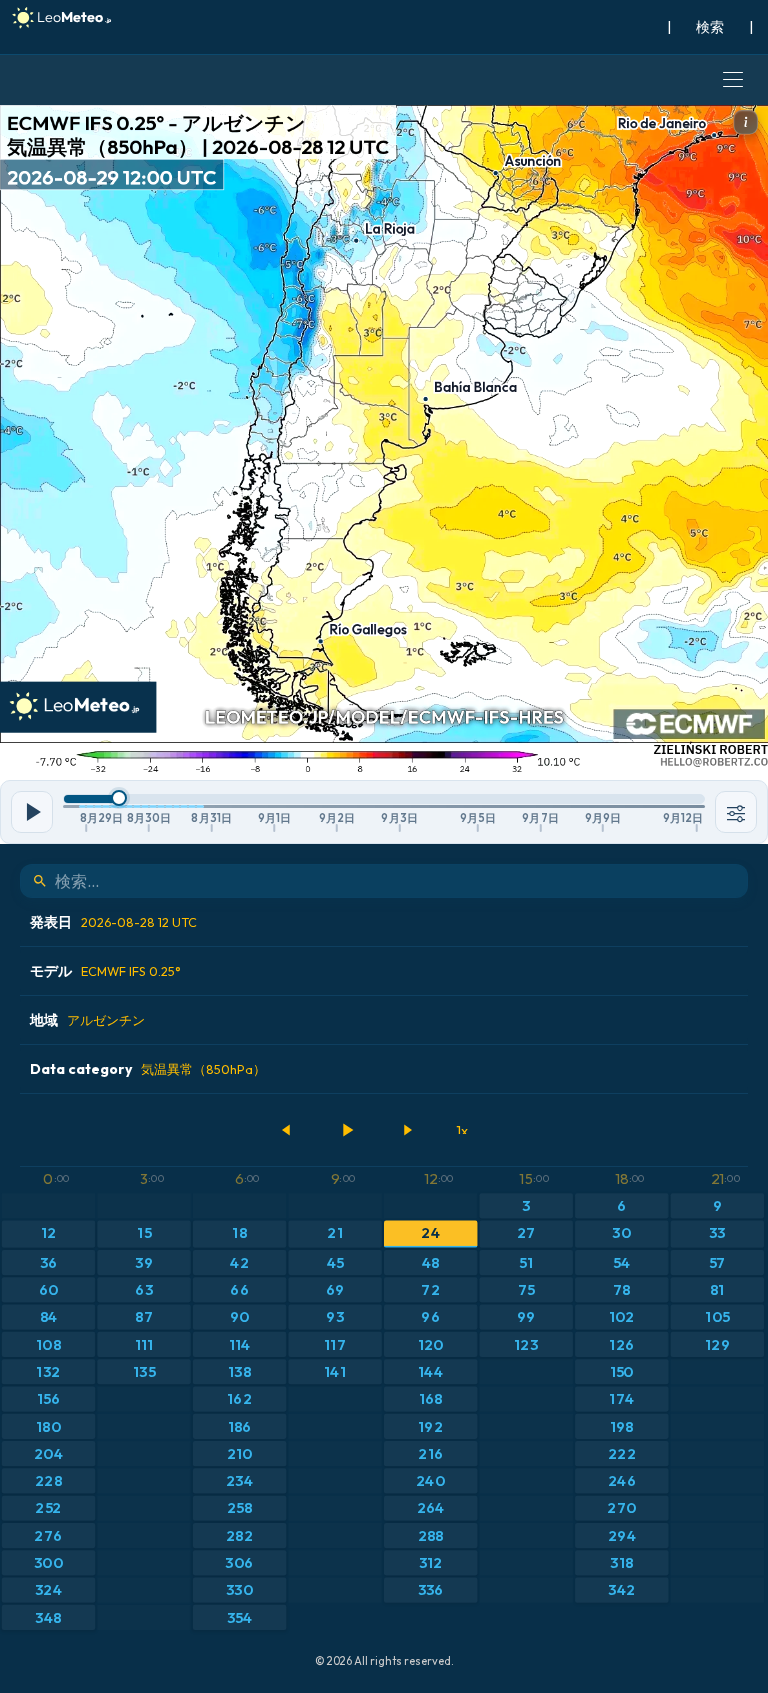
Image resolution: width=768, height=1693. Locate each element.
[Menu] (733, 80)
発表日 (113, 922)
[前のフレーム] (287, 1130)
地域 (87, 1020)
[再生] (347, 1130)
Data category (148, 1069)
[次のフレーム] (407, 1130)
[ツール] (736, 812)
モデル (105, 971)
